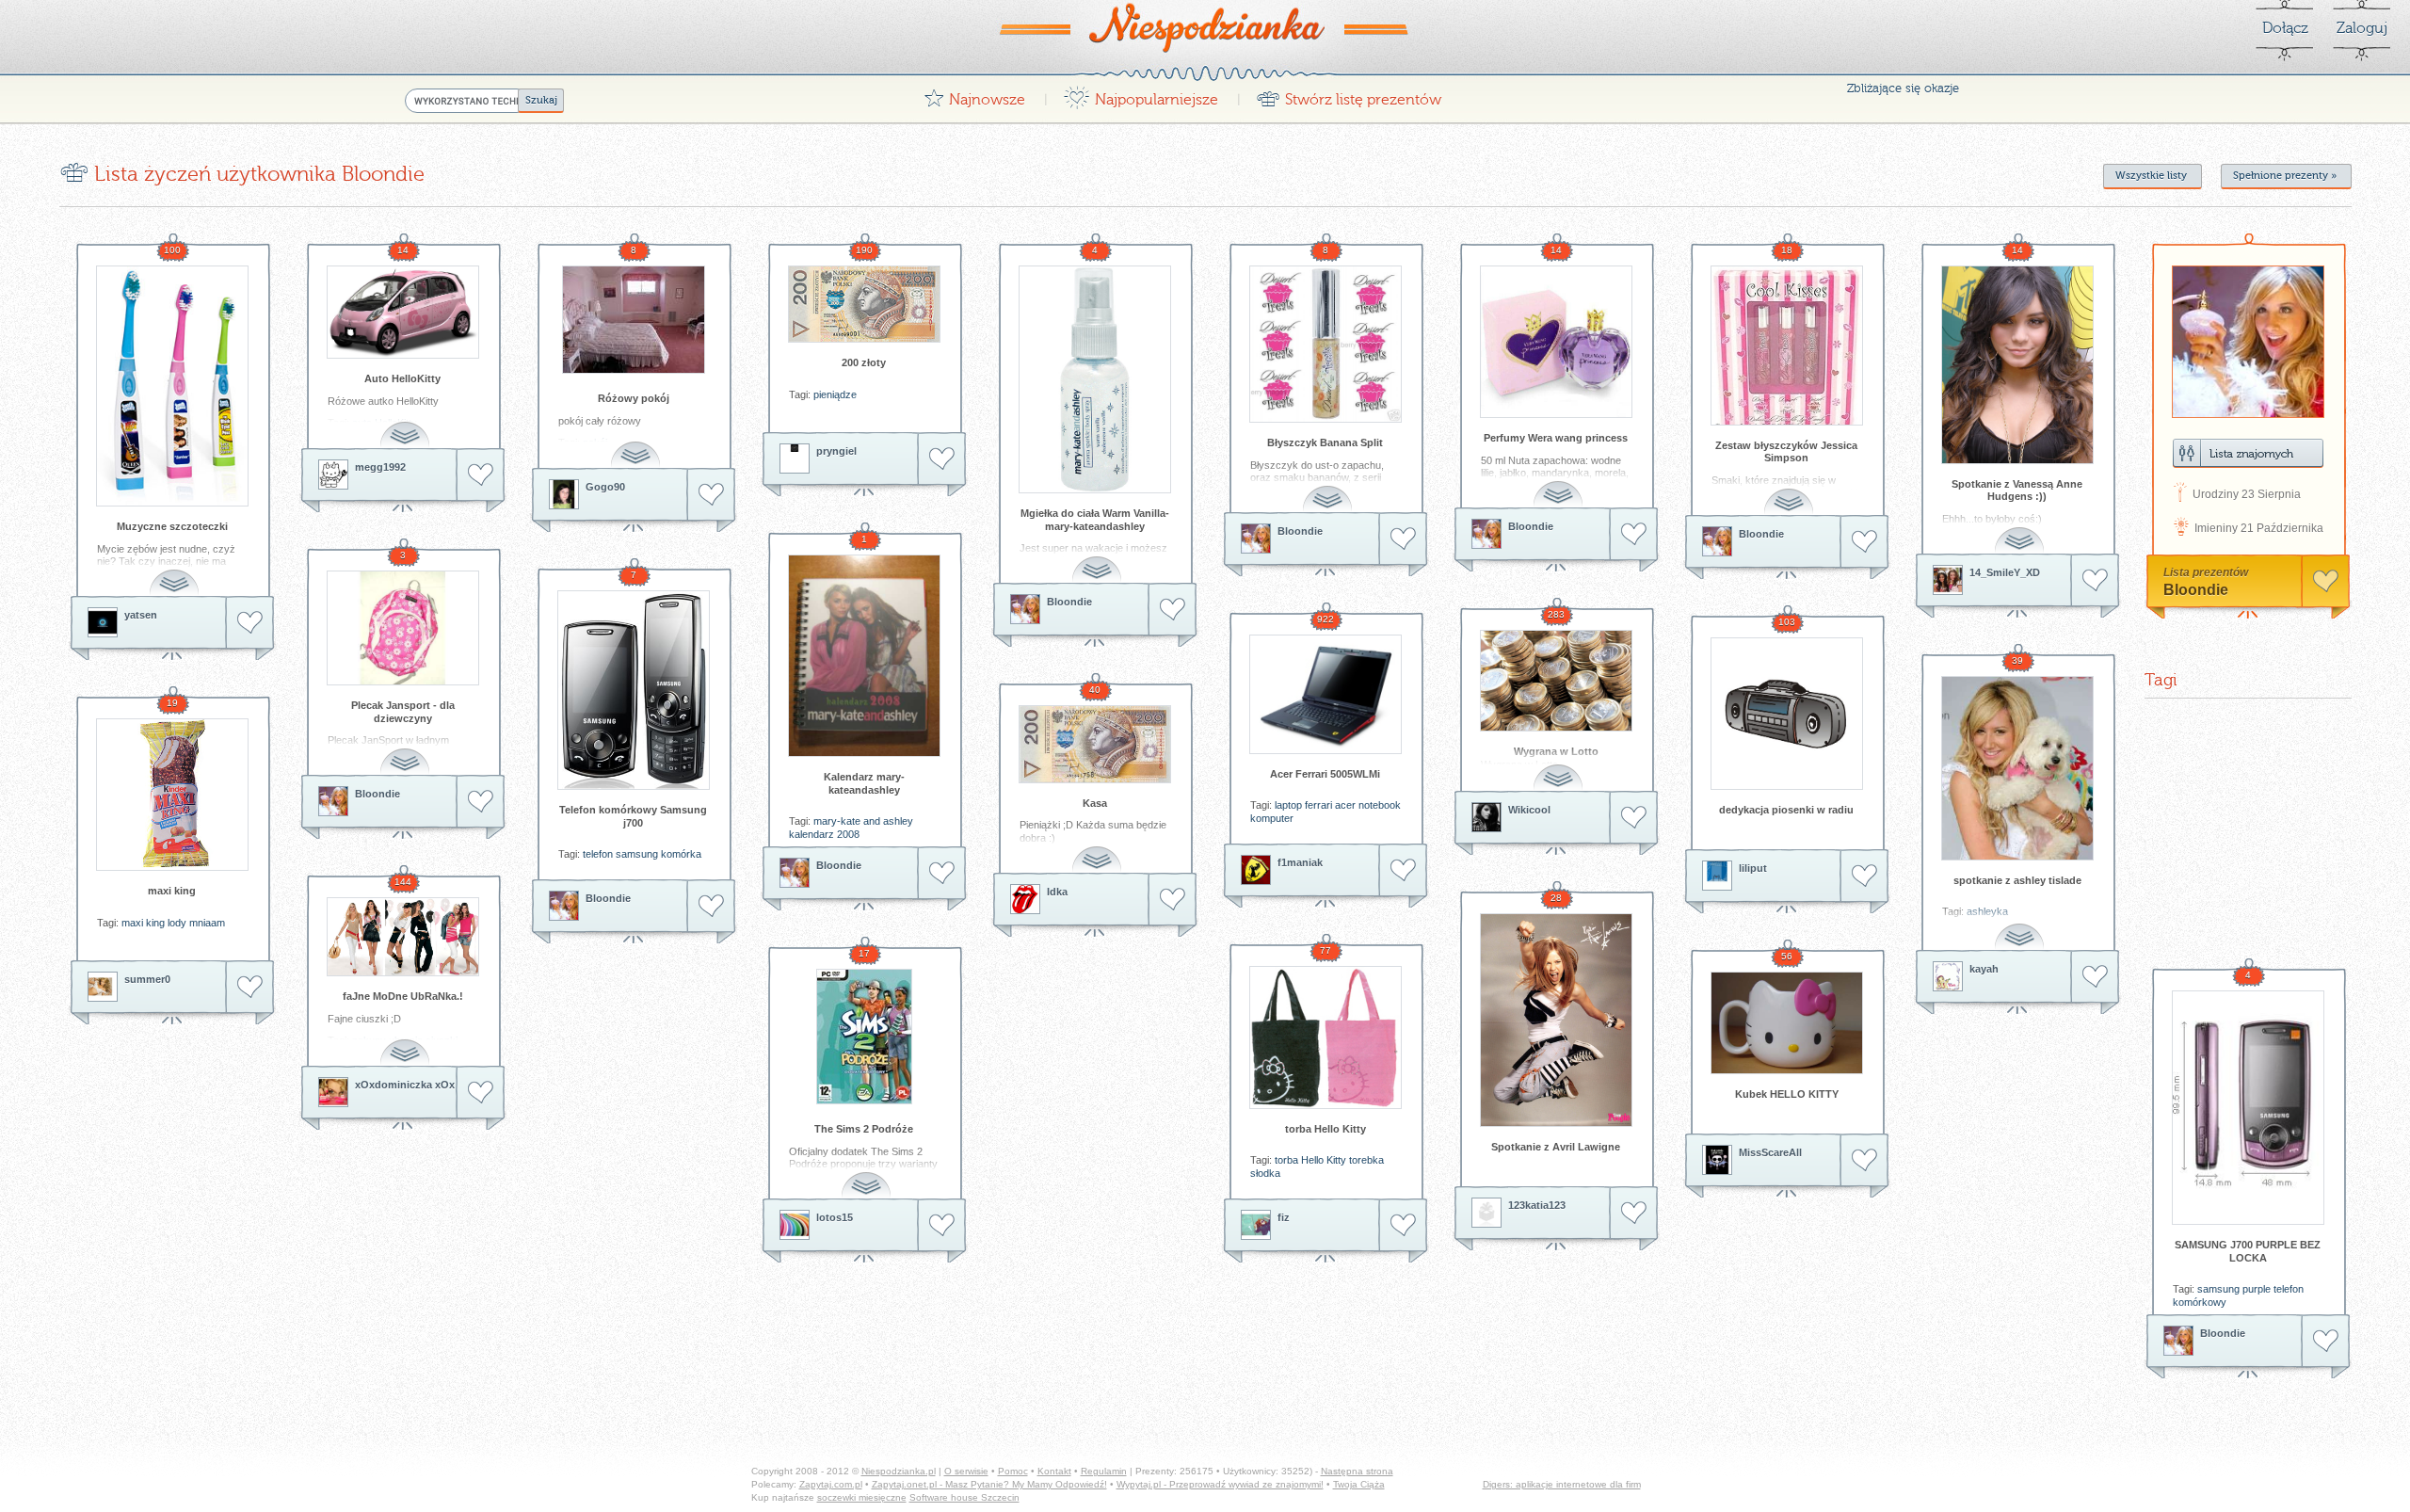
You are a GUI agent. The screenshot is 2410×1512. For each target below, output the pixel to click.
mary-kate (837, 821)
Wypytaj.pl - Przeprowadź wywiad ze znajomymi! (1220, 1484)
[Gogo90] (564, 494)
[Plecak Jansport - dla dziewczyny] (403, 628)
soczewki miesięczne (862, 1497)
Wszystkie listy (2151, 176)
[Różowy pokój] (634, 320)
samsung (637, 854)
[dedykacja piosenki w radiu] (1787, 714)
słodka (1265, 1173)
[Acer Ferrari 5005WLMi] (1325, 694)
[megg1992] (333, 475)
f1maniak (1300, 862)
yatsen (141, 615)
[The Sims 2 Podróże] (864, 1037)
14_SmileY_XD (2005, 572)
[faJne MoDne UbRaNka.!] (403, 937)
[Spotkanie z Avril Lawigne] (1556, 1020)
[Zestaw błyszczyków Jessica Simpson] (1787, 346)
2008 (848, 834)
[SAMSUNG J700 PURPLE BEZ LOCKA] (2248, 1108)
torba (1286, 1160)
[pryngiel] (795, 458)
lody (177, 923)
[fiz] (1256, 1225)
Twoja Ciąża (1359, 1484)
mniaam (207, 923)
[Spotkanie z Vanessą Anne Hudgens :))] (2017, 365)
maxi (132, 923)
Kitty (1336, 1160)
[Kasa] (1095, 744)
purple (2257, 1289)
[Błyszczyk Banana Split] (1325, 344)
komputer (1272, 818)
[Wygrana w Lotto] (1556, 681)
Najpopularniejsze (1141, 95)
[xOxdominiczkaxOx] (333, 1092)
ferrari (1318, 805)
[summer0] (103, 987)
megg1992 (380, 467)
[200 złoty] (864, 304)
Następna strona (1357, 1471)
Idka (1057, 892)
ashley (898, 821)
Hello (1312, 1160)
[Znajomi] (2248, 453)
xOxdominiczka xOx (405, 1085)
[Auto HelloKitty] (403, 312)
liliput (1753, 868)
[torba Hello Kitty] (1325, 1037)
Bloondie (1069, 602)
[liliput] (1717, 876)
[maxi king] (172, 795)
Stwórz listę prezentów (1349, 95)
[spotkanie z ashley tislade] (2017, 768)
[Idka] (1025, 899)
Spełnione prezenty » (2285, 176)
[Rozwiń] (176, 572)
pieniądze (835, 394)
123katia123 (1537, 1205)
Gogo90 (605, 487)
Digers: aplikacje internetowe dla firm (1562, 1484)
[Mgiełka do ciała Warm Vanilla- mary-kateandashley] (1095, 379)
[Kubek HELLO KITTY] (1787, 1023)
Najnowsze (974, 95)
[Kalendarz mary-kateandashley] (864, 656)
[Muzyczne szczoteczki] (172, 386)
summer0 (147, 979)
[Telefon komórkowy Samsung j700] (634, 690)
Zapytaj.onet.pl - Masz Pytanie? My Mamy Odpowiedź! (989, 1484)
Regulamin (1104, 1471)
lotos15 (835, 1217)
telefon (598, 854)
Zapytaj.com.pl (831, 1484)
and (872, 821)
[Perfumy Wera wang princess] (1556, 342)
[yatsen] (103, 622)
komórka (681, 854)
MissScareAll (1770, 1152)
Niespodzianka (1205, 27)
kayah (1984, 969)
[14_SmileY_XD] (1948, 580)
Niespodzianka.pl (899, 1471)
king (155, 923)
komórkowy (2200, 1302)
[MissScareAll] (1717, 1160)
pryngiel (836, 451)
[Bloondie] (1025, 609)
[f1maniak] (1256, 870)
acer (1345, 805)
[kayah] (1948, 976)
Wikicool (1529, 810)
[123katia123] (1486, 1213)
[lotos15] (795, 1225)
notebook (1380, 805)
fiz (1284, 1217)
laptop (1288, 805)
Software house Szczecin (964, 1497)
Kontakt (1054, 1471)
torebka (1366, 1160)
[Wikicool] (1486, 817)
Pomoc (1013, 1471)
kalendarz (811, 834)
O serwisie (966, 1471)
